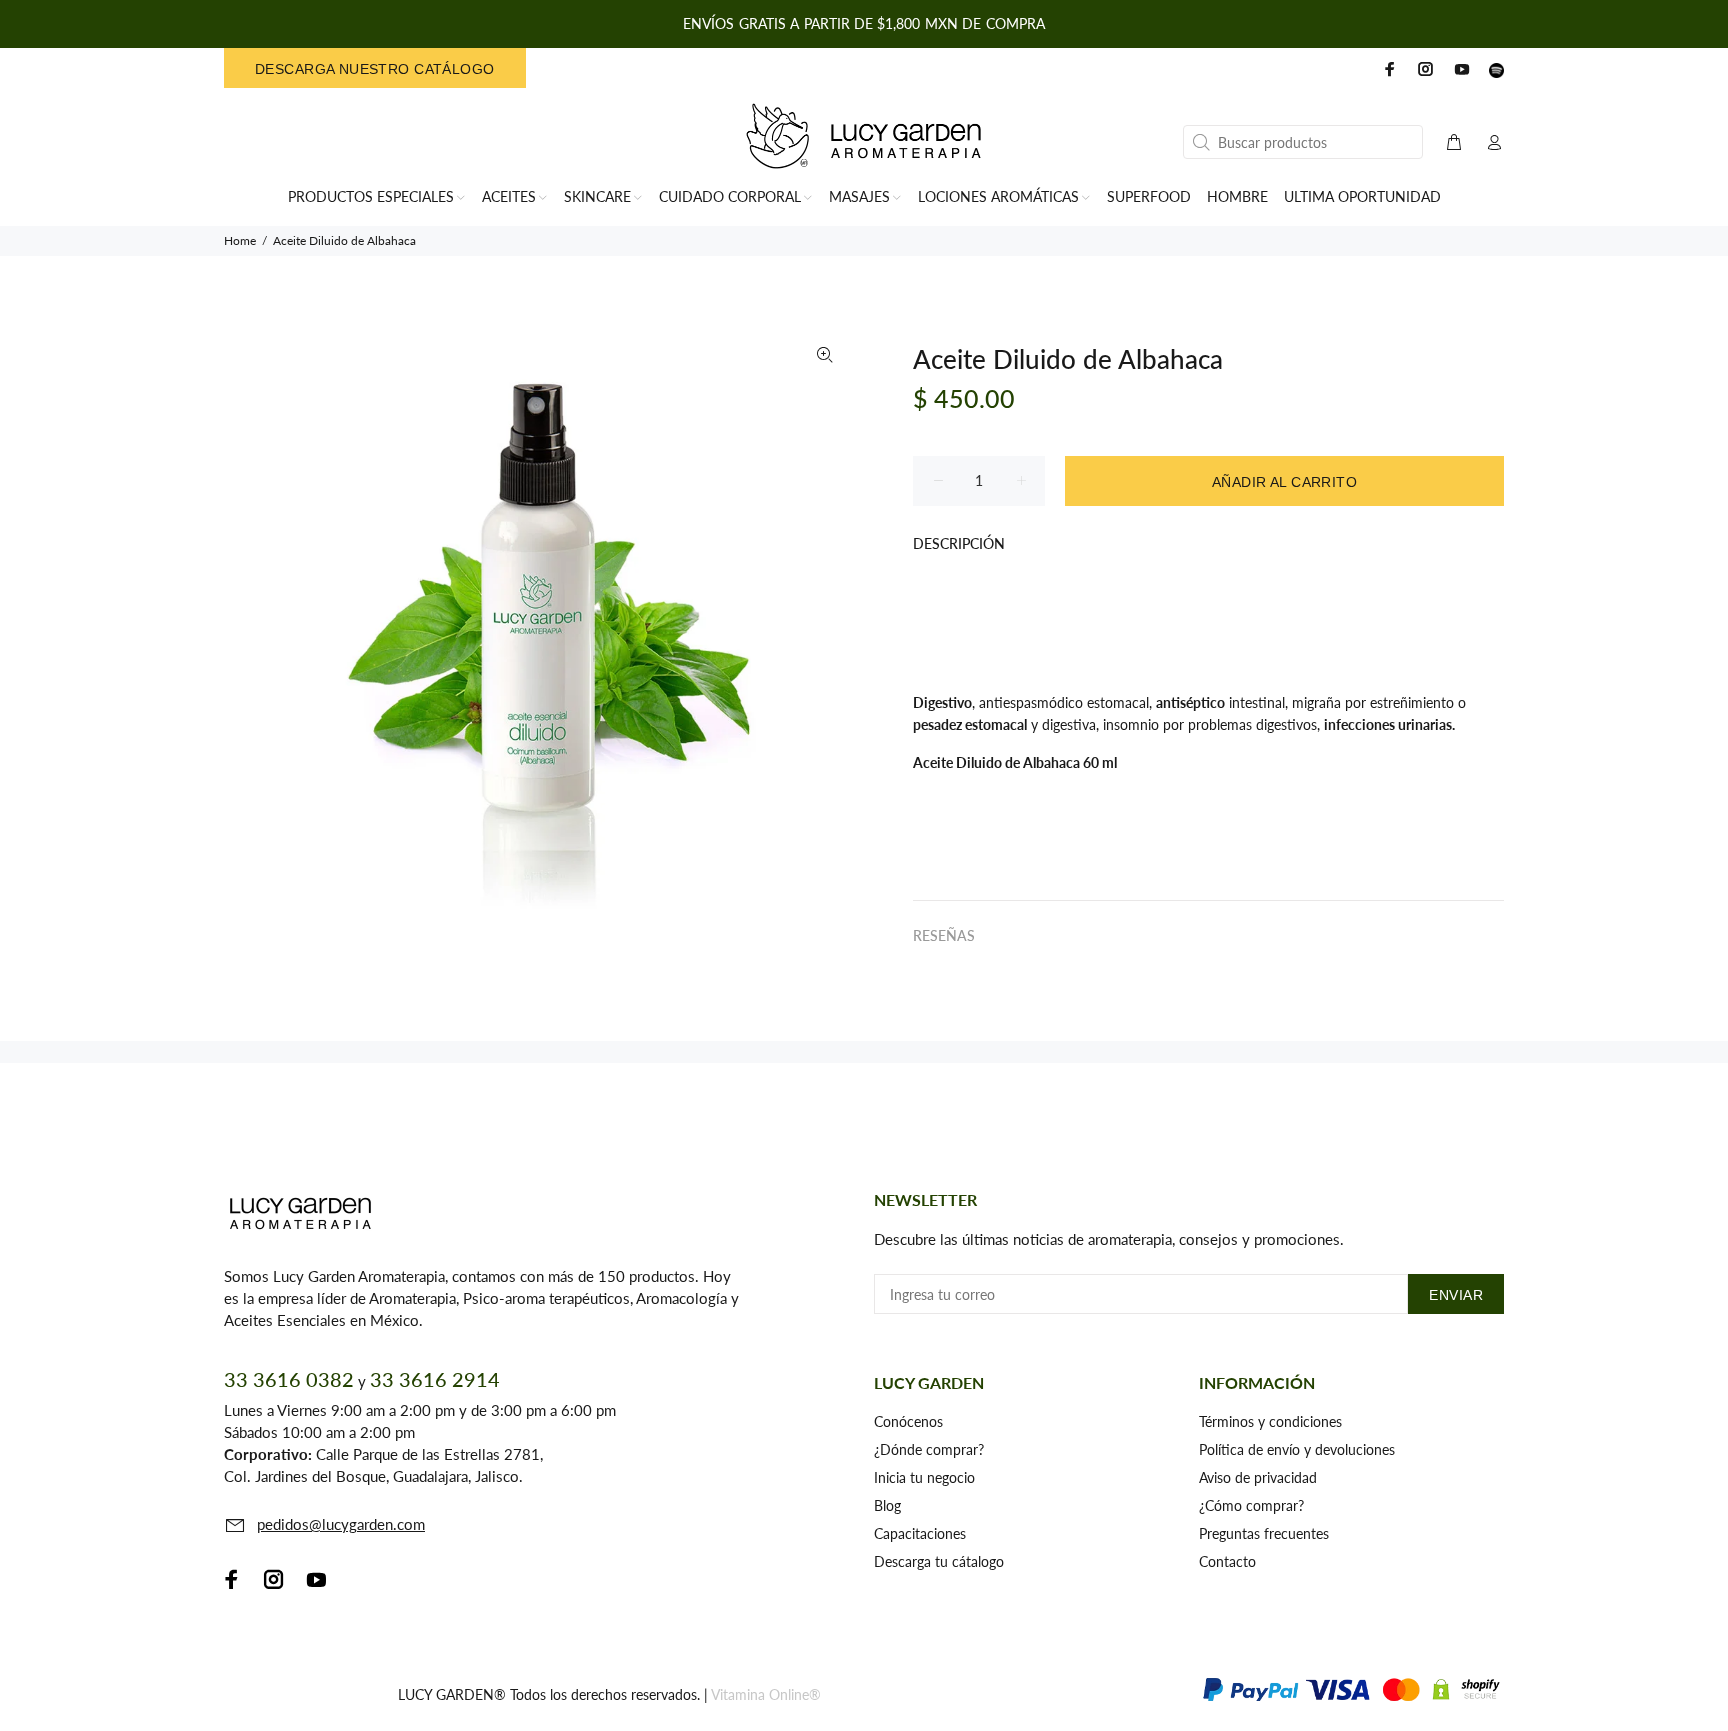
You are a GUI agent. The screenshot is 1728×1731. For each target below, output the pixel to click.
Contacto (1227, 1561)
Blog (887, 1505)
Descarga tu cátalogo (939, 1561)
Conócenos (908, 1421)
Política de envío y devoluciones (1297, 1449)
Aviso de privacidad (1258, 1477)
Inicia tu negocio (924, 1477)
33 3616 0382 (289, 1379)
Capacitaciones (920, 1533)
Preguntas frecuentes (1264, 1533)
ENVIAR (1456, 1295)
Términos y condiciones (1270, 1421)
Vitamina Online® (766, 1694)
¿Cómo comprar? (1251, 1505)
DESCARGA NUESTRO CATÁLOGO (375, 69)
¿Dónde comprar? (929, 1449)
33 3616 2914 (435, 1379)
